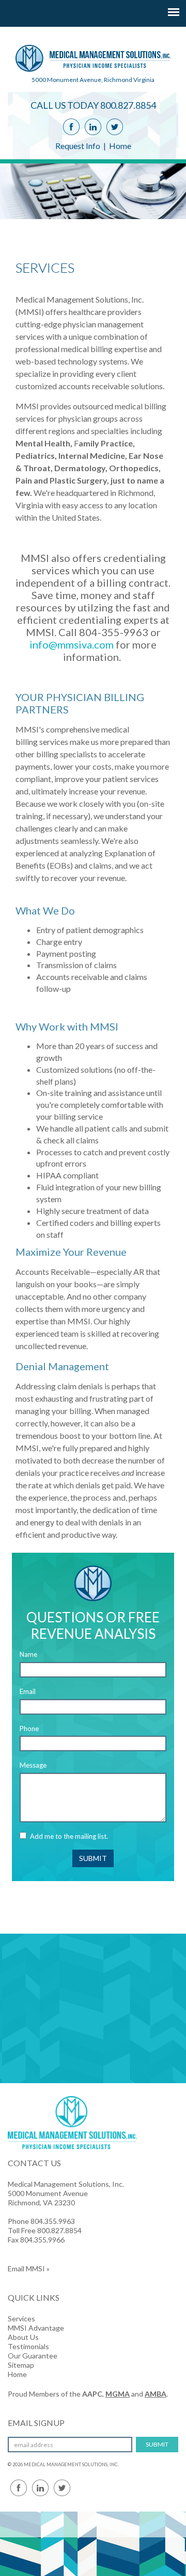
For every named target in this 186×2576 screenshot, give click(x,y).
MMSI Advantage (36, 2328)
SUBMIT (93, 1858)
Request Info (78, 146)
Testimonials (28, 2346)
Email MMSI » (29, 2268)
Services (21, 2319)
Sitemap (21, 2365)
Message (33, 1765)
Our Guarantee (33, 2356)
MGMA (118, 2394)
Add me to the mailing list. (69, 1836)
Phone (29, 1729)
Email (28, 1691)
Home (120, 146)
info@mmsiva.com (72, 644)
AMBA (156, 2394)
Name (28, 1654)
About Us (23, 2337)
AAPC (92, 2394)
